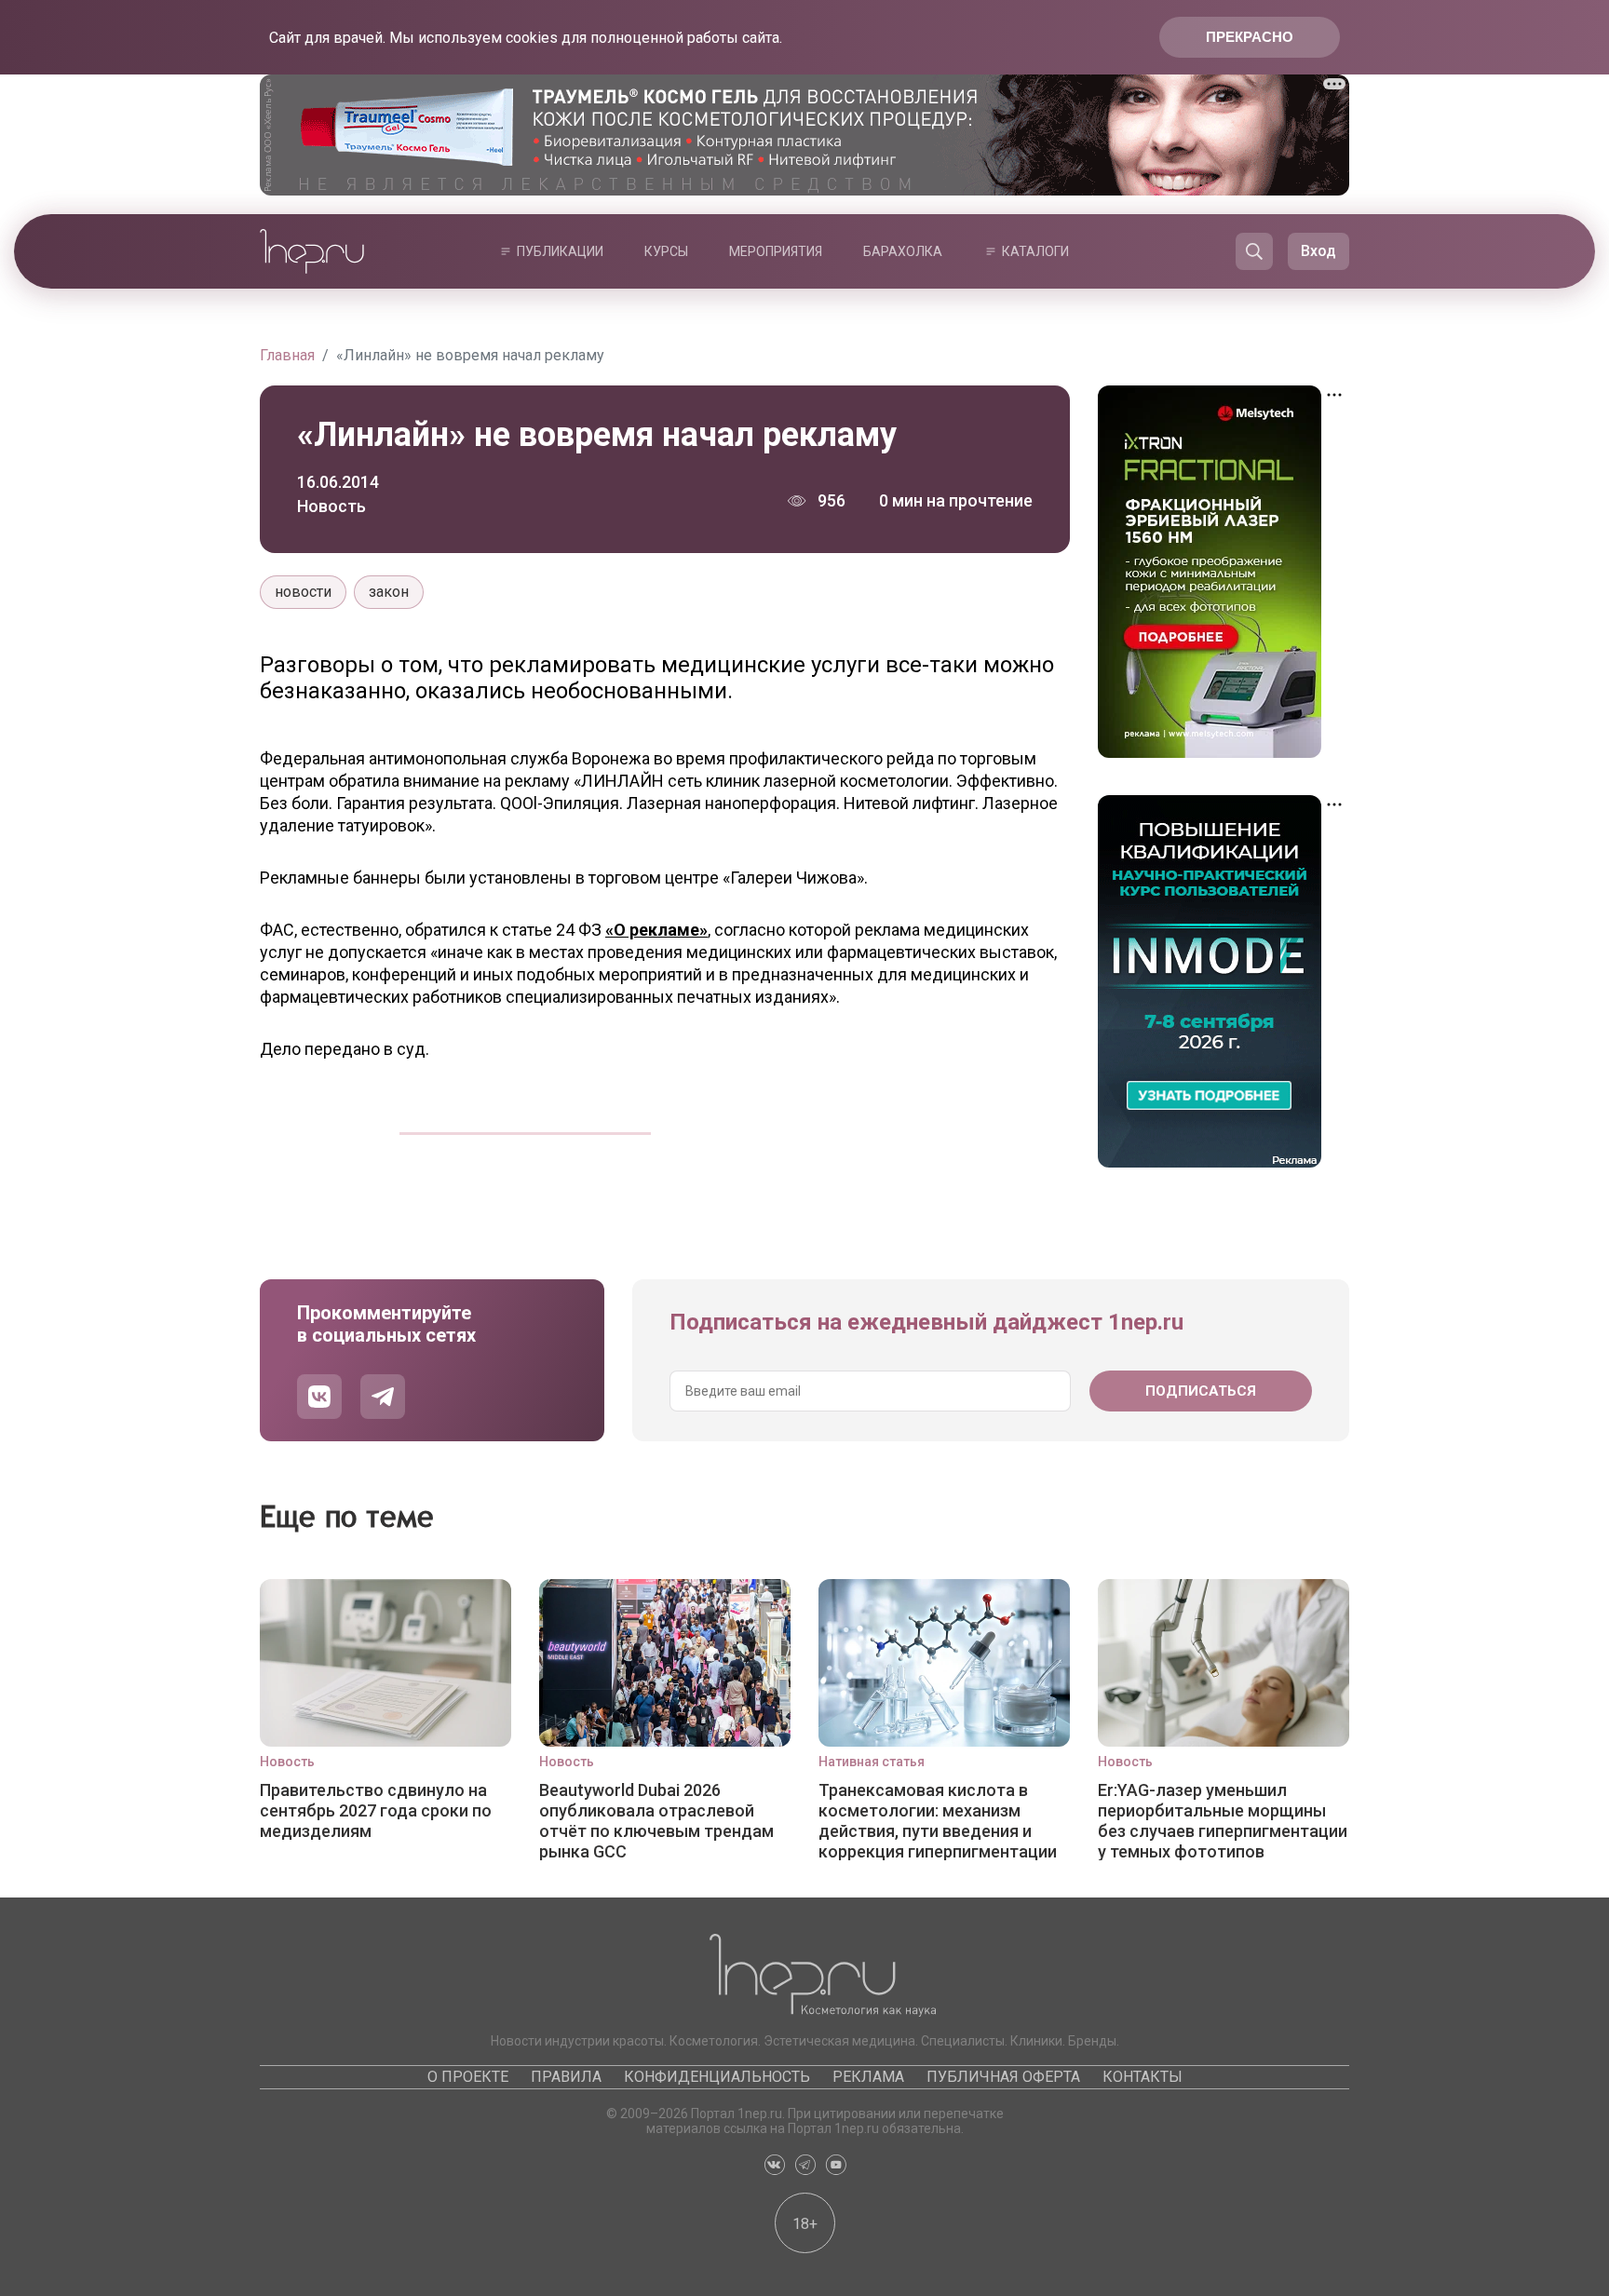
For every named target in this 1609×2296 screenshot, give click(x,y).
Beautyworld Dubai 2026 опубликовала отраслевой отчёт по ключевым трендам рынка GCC (656, 1820)
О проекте (468, 2077)
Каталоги (1035, 251)
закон (389, 592)
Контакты (1143, 2077)
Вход (1318, 251)
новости (303, 592)
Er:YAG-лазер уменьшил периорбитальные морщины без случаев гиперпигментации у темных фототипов (1223, 1820)
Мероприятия (776, 251)
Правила (566, 2077)
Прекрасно (1250, 37)
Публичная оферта (1003, 2077)
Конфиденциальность (717, 2077)
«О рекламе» (656, 930)
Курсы (666, 251)
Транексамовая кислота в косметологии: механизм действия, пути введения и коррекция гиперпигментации (938, 1820)
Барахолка (903, 251)
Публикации (560, 251)
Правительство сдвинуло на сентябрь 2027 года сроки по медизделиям (376, 1810)
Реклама (868, 2077)
